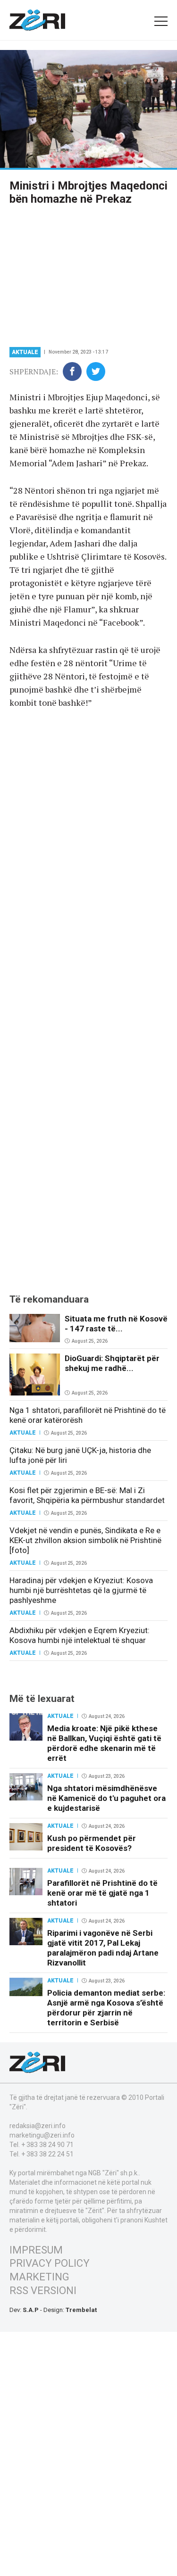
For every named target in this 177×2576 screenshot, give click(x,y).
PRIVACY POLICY (50, 2263)
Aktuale (25, 352)
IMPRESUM (36, 2250)
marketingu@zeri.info (42, 2135)
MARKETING (39, 2277)
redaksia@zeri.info (38, 2126)
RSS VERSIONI (43, 2291)
